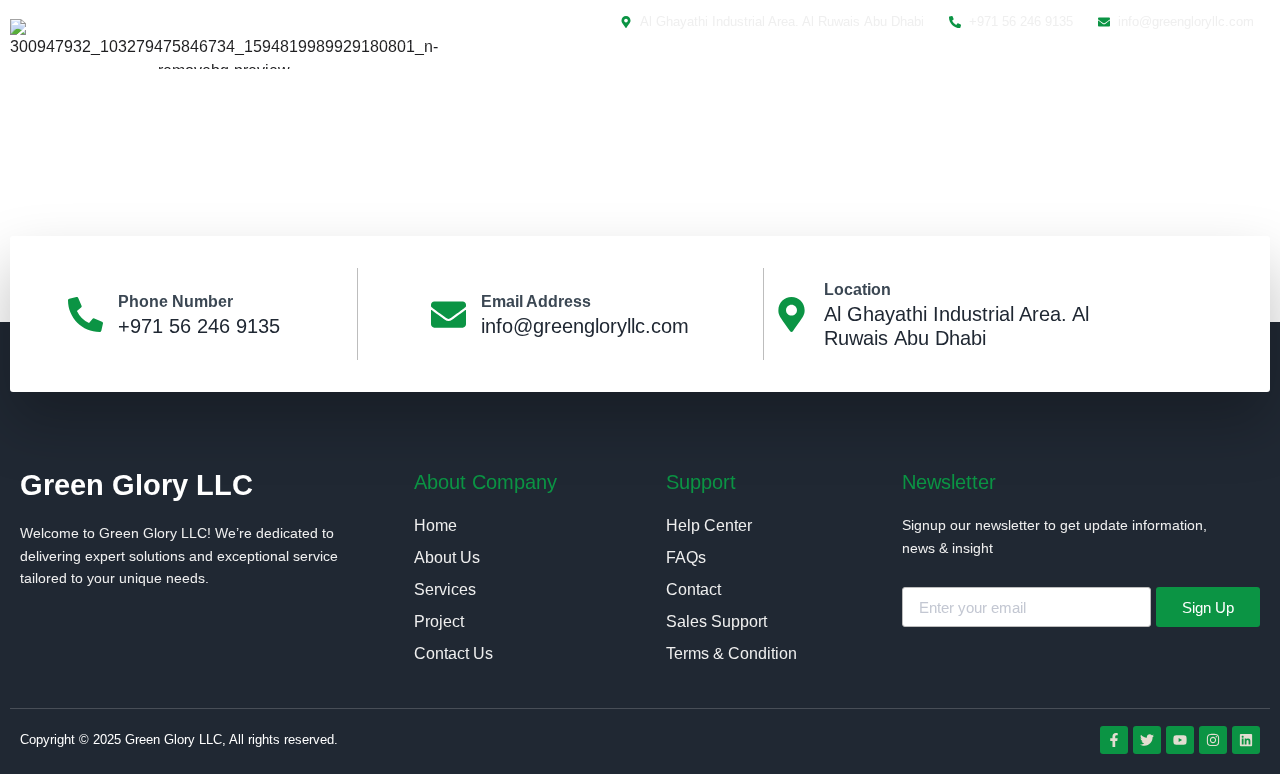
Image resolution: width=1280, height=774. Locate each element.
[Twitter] (1147, 740)
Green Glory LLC (136, 485)
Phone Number (175, 301)
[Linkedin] (1246, 740)
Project (932, 77)
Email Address (536, 301)
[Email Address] (448, 314)
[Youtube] (1180, 740)
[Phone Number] (85, 314)
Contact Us (1117, 77)
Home (624, 77)
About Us (723, 77)
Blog (1017, 77)
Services (832, 77)
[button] (1222, 78)
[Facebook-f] (1114, 740)
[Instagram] (1213, 740)
